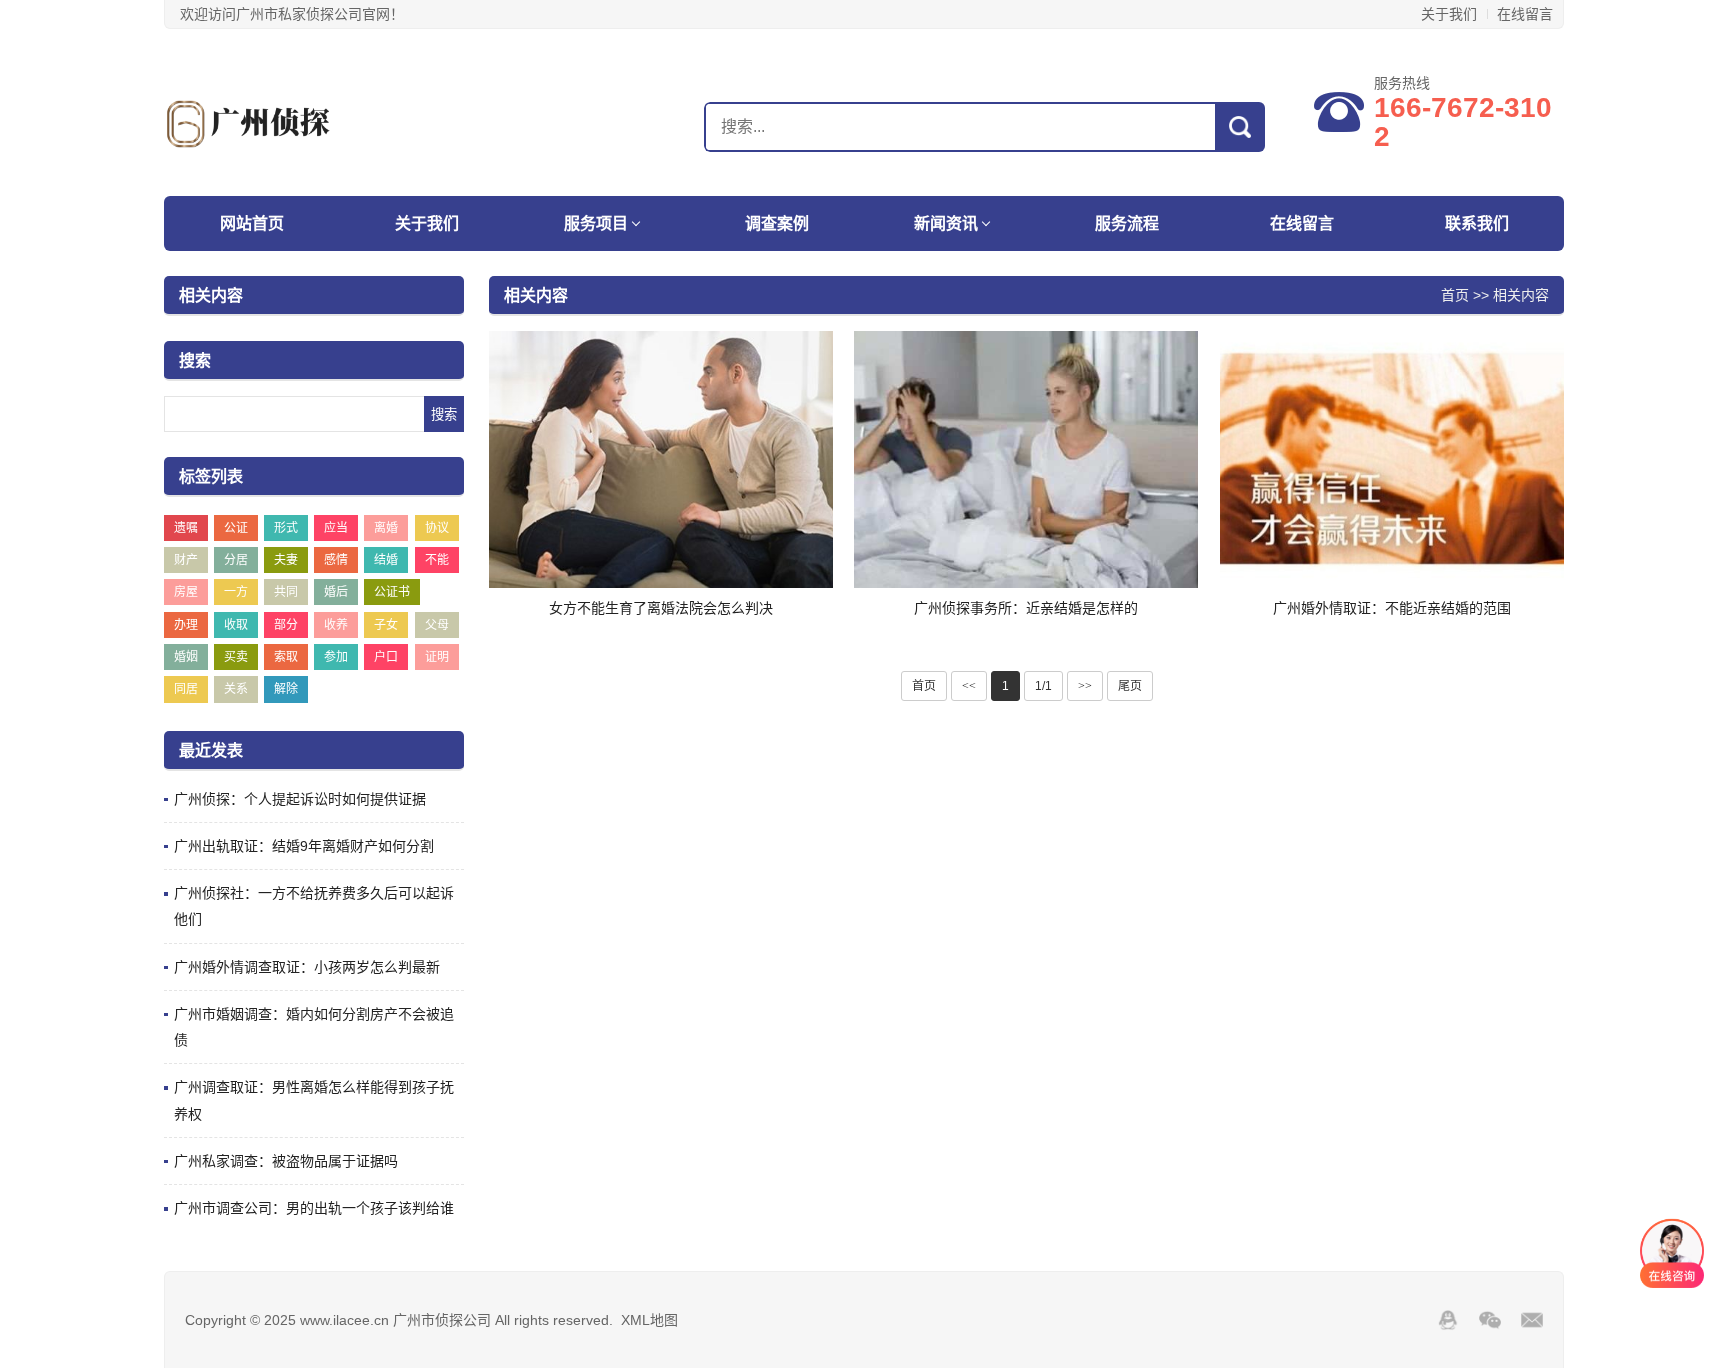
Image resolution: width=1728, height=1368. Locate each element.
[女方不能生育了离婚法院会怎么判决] (661, 460)
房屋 (186, 592)
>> (1085, 686)
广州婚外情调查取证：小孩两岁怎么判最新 (307, 967)
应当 (336, 528)
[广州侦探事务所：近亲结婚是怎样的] (1026, 460)
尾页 (1130, 686)
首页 (1455, 294)
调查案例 (777, 223)
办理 (186, 625)
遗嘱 (186, 528)
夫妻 (286, 560)
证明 (437, 657)
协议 (437, 528)
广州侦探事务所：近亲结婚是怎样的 (1026, 608)
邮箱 (1532, 1320)
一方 (236, 592)
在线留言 (1525, 14)
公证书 (392, 592)
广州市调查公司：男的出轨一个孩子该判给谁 (314, 1208)
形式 (286, 528)
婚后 (336, 592)
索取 (286, 657)
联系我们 (1477, 223)
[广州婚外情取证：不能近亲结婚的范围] (1392, 460)
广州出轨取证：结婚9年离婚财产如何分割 (304, 846)
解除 (286, 689)
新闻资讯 (946, 223)
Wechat (1490, 1320)
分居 (236, 560)
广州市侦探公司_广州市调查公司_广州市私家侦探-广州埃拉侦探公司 (289, 124)
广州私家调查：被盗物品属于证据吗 (286, 1161)
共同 (286, 592)
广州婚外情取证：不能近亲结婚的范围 (1392, 608)
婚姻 (186, 657)
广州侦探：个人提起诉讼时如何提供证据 (300, 799)
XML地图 (649, 1320)
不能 (437, 560)
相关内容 (1521, 294)
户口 (386, 657)
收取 (236, 625)
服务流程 (1127, 223)
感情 (336, 560)
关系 (236, 689)
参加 (336, 657)
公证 (236, 528)
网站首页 (252, 223)
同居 (186, 689)
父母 (437, 625)
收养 (336, 625)
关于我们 (1449, 14)
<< (969, 686)
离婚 (386, 528)
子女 (386, 625)
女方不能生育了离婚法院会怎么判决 (661, 608)
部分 (286, 625)
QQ (1448, 1320)
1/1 (1043, 686)
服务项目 (596, 223)
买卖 (236, 657)
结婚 (386, 560)
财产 (186, 560)
